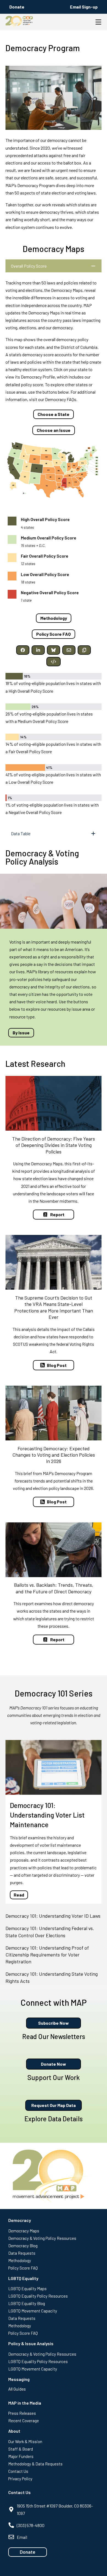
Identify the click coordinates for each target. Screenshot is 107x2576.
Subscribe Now (54, 2023)
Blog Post (57, 1365)
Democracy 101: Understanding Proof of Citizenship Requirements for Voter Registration (47, 1955)
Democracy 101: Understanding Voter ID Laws (53, 1916)
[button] (23, 650)
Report (57, 1214)
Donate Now (54, 2064)
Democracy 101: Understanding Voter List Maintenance (47, 1815)
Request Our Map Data (54, 2105)
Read (19, 1895)
